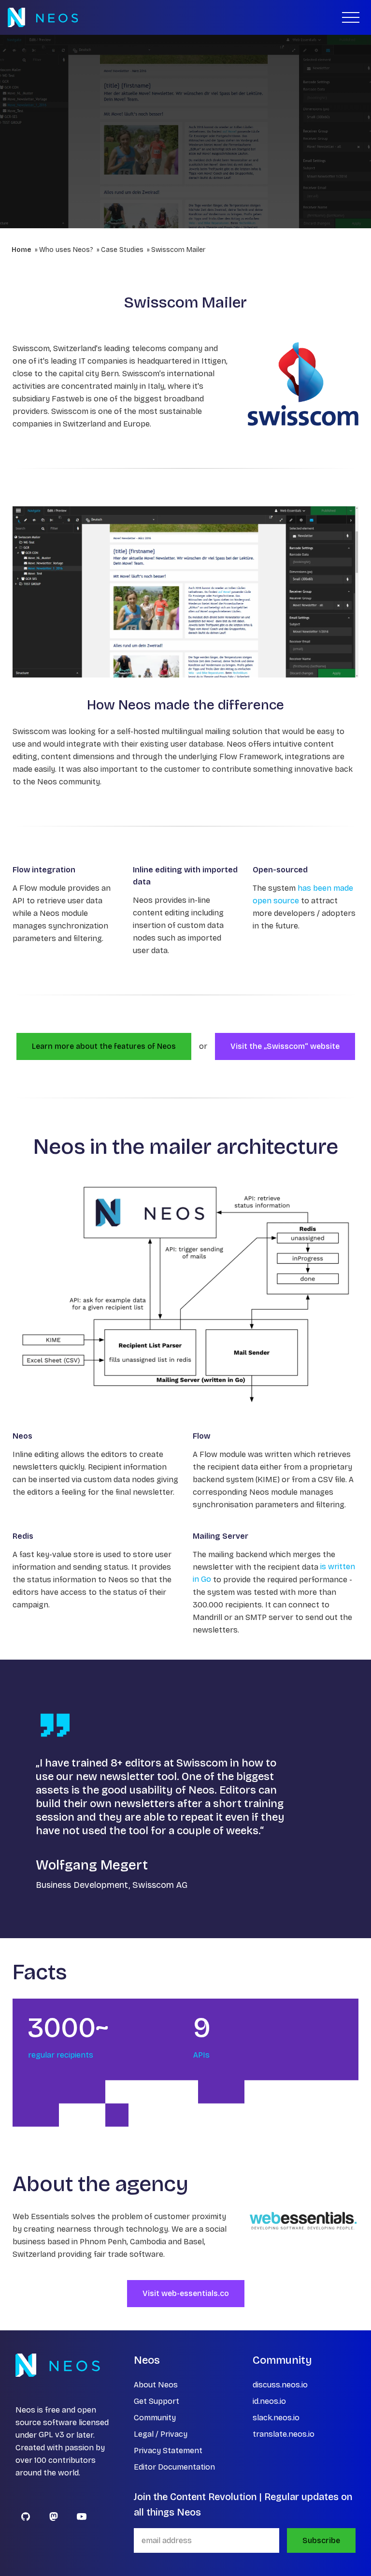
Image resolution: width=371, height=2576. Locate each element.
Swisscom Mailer (178, 250)
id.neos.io (269, 2401)
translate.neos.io (284, 2434)
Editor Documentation (174, 2467)
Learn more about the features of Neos (104, 1046)
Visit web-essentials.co (186, 2293)
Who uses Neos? (66, 250)
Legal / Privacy (161, 2434)
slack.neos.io (276, 2418)
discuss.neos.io (280, 2385)
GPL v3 (51, 2435)
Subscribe (321, 2540)
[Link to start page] (43, 17)
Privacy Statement (168, 2451)
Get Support (157, 2401)
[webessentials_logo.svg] (303, 2221)
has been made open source (303, 894)
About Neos (156, 2385)
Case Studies (122, 250)
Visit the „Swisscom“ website (285, 1046)
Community (155, 2418)
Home (21, 250)
